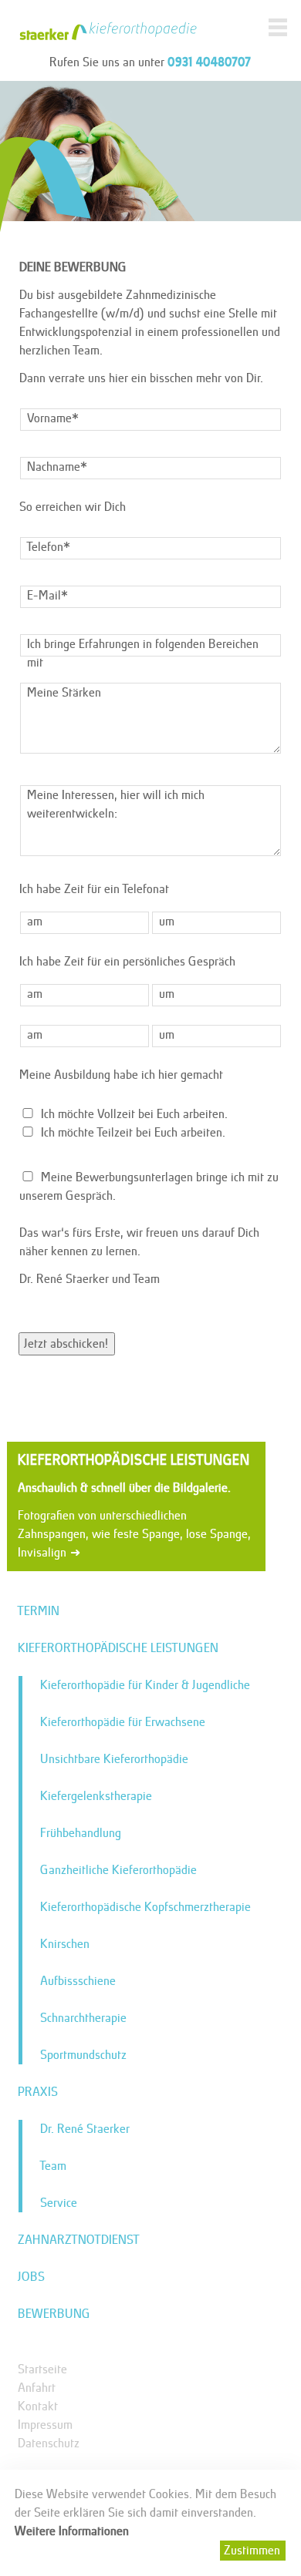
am (36, 921)
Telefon (53, 546)
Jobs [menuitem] (32, 2277)
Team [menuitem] (54, 2166)
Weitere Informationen (73, 2531)
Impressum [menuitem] (46, 2425)
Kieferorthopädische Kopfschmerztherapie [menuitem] (146, 1907)
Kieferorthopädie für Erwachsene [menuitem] (123, 1722)
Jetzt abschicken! (67, 1343)
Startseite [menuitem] (43, 2369)
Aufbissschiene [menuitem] (79, 1981)
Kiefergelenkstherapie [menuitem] (97, 1796)
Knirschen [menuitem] (66, 1944)
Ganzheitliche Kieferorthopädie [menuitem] (119, 1870)
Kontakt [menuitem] (39, 2406)
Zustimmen (253, 2550)
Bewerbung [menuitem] (55, 2314)
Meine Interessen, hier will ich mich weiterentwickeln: (117, 804)
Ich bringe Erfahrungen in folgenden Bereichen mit (144, 653)
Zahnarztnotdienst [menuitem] (79, 2240)
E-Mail (52, 594)
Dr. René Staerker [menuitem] (86, 2129)
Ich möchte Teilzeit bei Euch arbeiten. (134, 1132)
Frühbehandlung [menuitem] (81, 1833)
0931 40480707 (210, 61)
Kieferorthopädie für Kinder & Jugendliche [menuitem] (146, 1685)
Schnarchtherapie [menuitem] (84, 2018)
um (167, 921)
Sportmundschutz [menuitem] (84, 2055)
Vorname (54, 417)
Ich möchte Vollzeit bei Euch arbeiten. (135, 1114)
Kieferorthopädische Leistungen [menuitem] (119, 1648)
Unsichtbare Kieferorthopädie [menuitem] (115, 1759)
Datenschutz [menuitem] (49, 2443)
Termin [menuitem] (39, 1611)
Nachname (58, 466)
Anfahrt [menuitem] (37, 2388)
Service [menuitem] (59, 2203)
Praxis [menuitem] (39, 2092)
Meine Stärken (65, 692)
